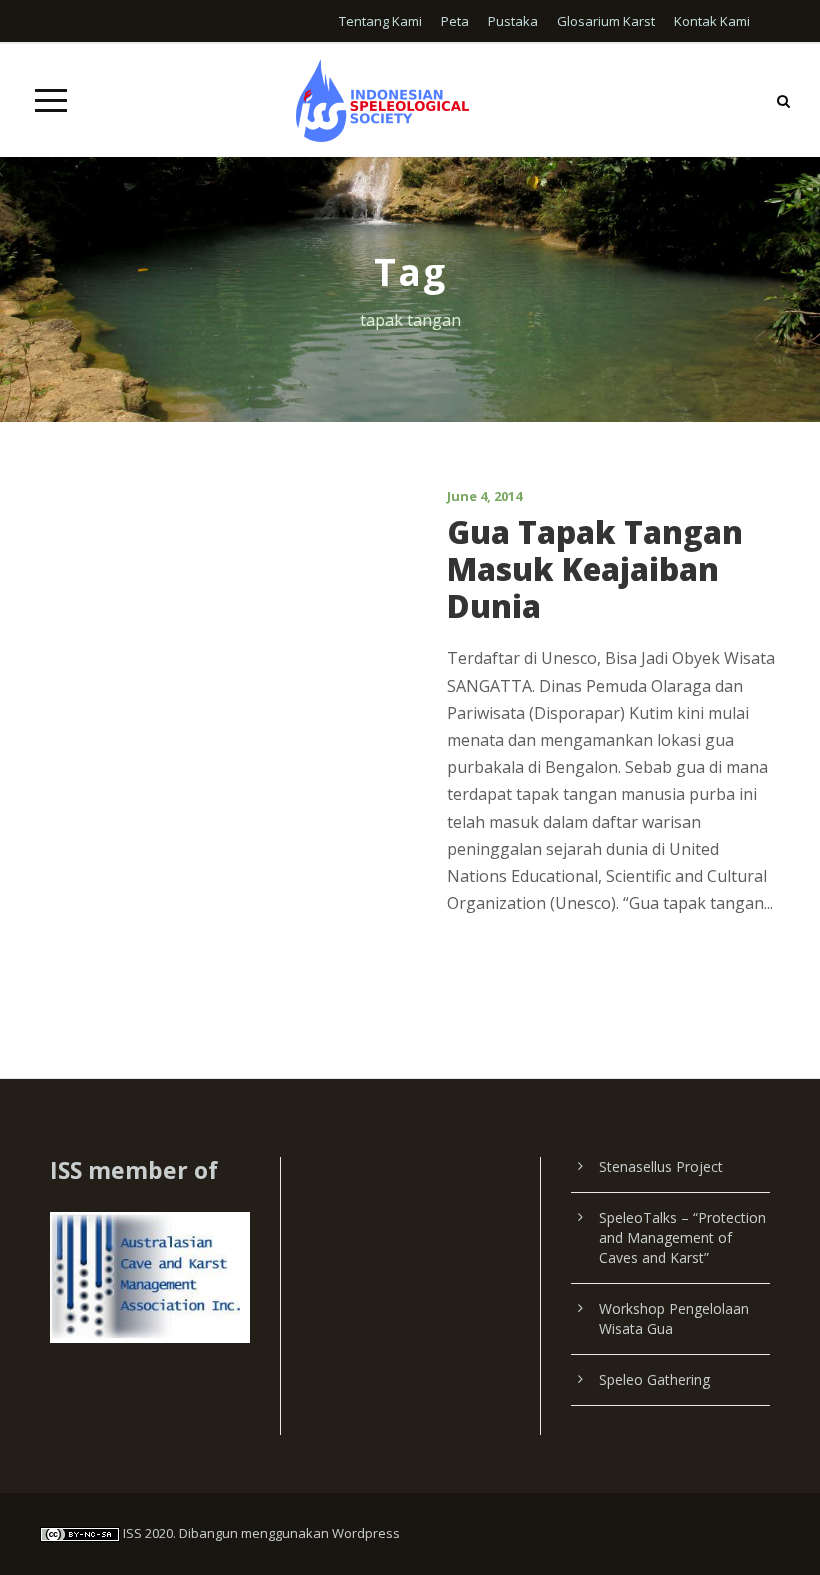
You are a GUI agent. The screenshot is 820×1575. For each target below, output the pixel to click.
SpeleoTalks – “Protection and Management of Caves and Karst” (682, 1237)
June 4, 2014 (484, 496)
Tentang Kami (380, 21)
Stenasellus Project (661, 1166)
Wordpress (366, 1533)
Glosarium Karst (606, 21)
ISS (132, 1533)
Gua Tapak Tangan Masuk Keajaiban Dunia (595, 569)
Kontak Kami (712, 21)
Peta (455, 21)
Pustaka (513, 21)
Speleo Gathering (654, 1379)
